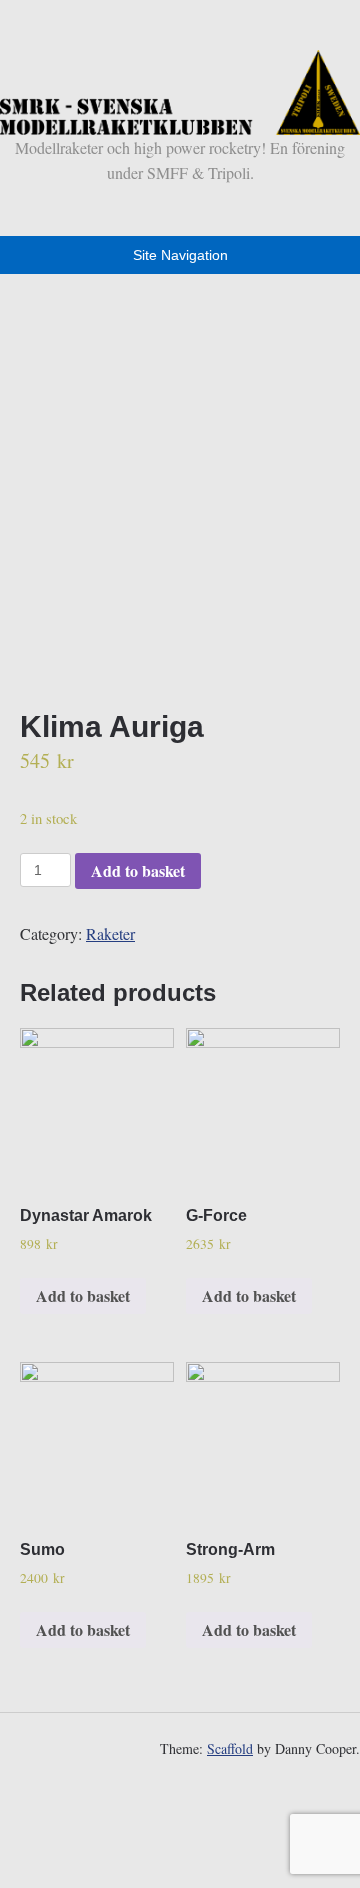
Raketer (110, 933)
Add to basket (138, 870)
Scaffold (230, 1748)
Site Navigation (180, 255)
